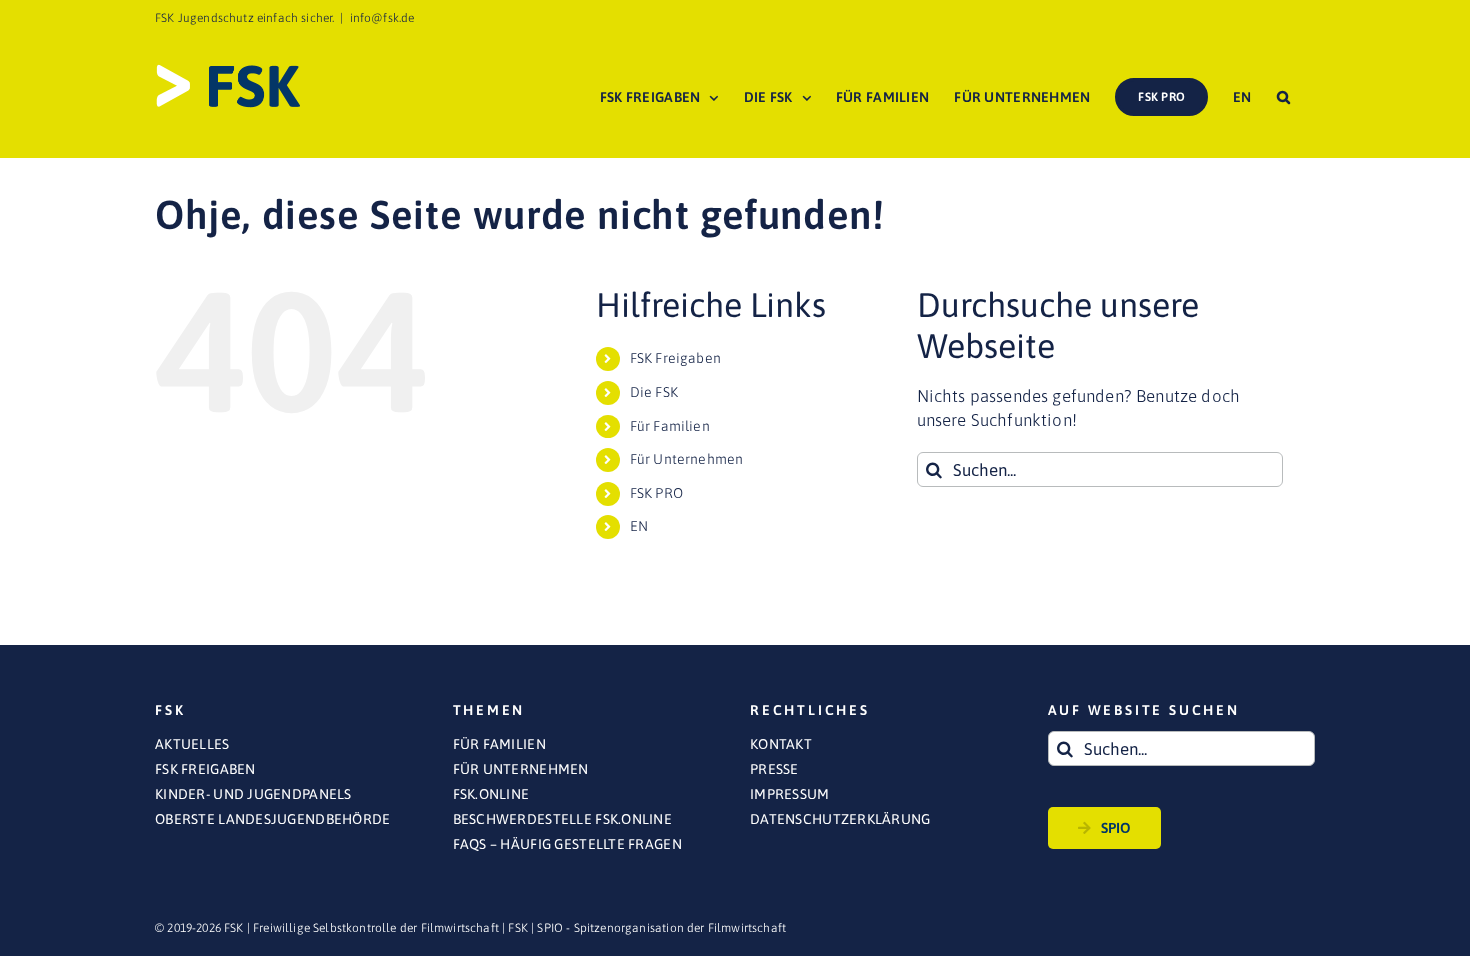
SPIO (1116, 828)
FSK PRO (656, 493)
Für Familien (670, 426)
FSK (518, 928)
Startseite (1066, 176)
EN (639, 526)
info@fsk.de (382, 18)
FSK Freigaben (675, 358)
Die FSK (654, 392)
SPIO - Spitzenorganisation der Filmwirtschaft (661, 928)
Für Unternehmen (687, 459)
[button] (1283, 97)
